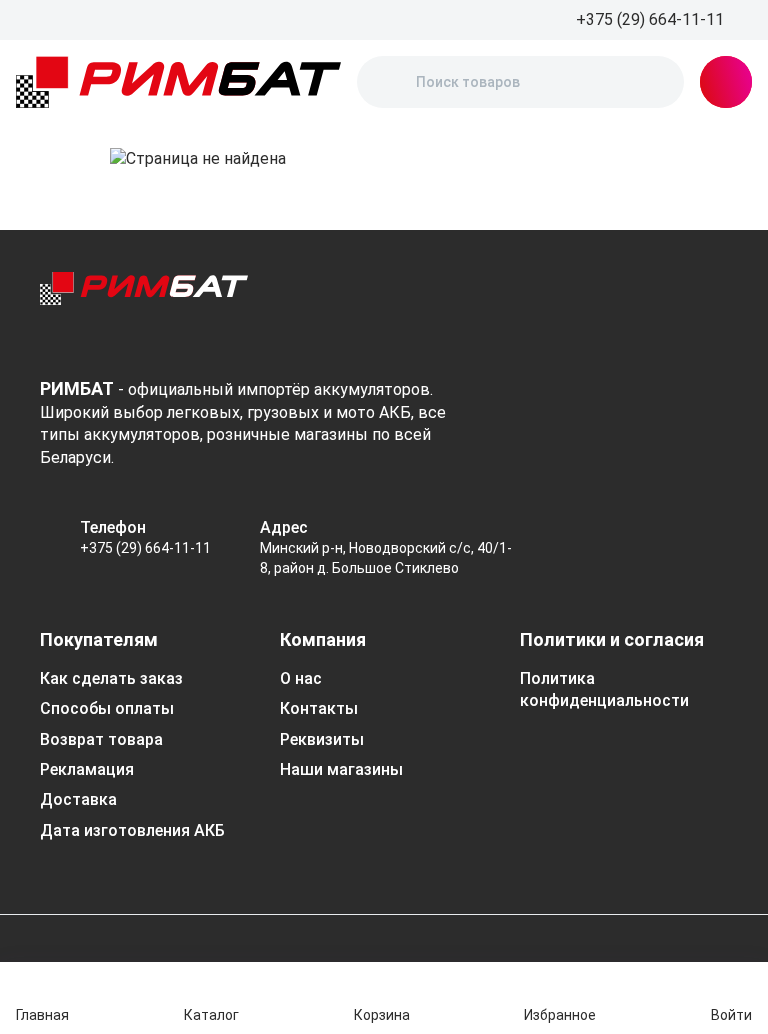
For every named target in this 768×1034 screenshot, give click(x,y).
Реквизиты (322, 739)
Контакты (319, 708)
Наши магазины (341, 769)
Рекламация (87, 769)
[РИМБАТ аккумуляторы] (178, 82)
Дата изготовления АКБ (132, 830)
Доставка (78, 799)
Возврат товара (101, 739)
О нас (301, 678)
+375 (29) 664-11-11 (145, 548)
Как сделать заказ (111, 678)
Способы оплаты (107, 708)
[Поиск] (389, 82)
